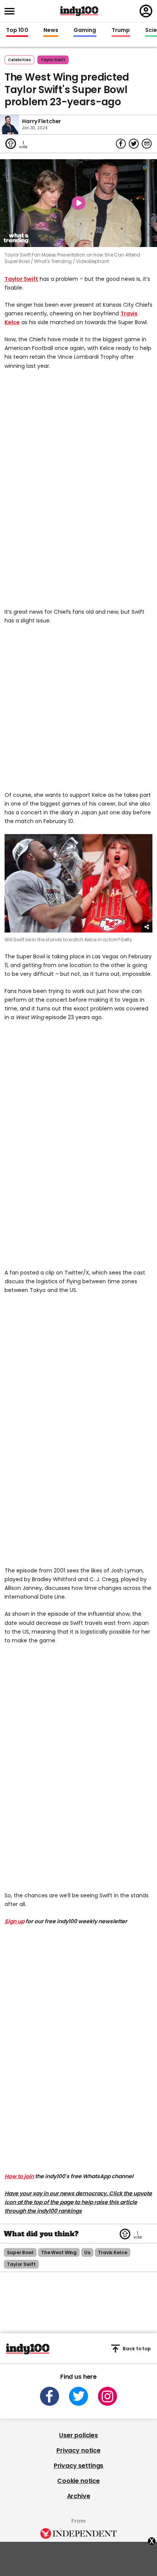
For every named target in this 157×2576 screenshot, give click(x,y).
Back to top (137, 2349)
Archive (79, 2496)
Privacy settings (78, 2466)
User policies (78, 2435)
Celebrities (19, 60)
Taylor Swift (21, 279)
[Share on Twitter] (134, 144)
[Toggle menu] (12, 11)
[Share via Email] (147, 144)
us (87, 2252)
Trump (121, 30)
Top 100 (17, 30)
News (51, 30)
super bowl (20, 2252)
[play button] (78, 203)
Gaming (85, 30)
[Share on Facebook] (121, 144)
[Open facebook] (50, 2396)
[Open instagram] (107, 2396)
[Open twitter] (78, 2396)
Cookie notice (78, 2481)
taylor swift (53, 60)
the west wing (59, 2252)
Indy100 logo (79, 11)
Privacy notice (78, 2450)
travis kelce (113, 2252)
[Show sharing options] (147, 927)
